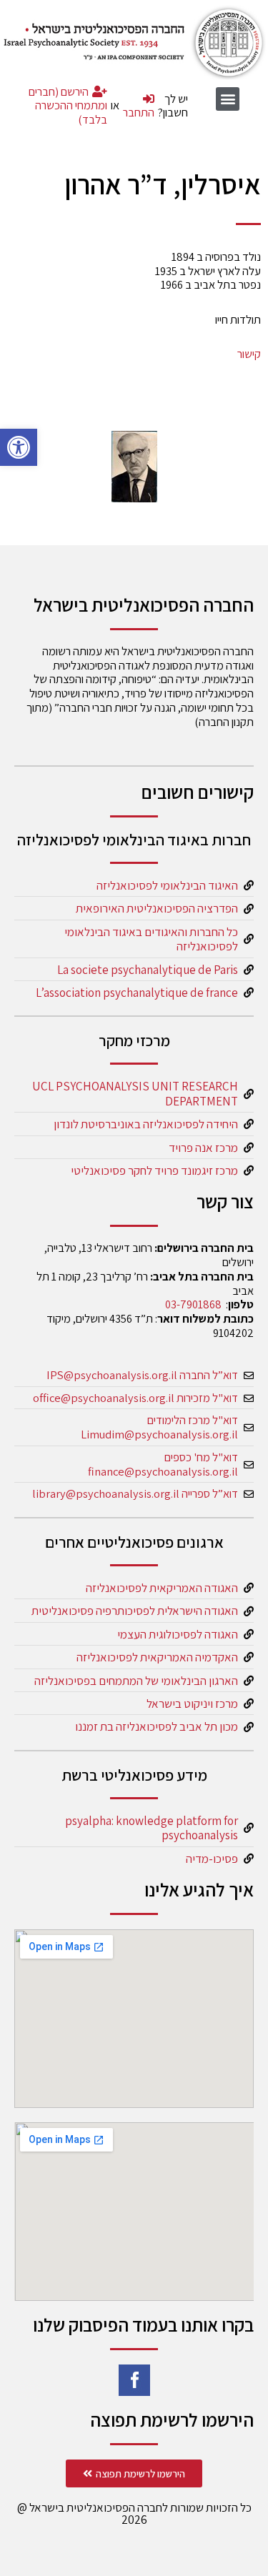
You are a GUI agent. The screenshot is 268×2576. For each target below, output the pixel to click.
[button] (19, 447)
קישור (249, 354)
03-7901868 (193, 1304)
